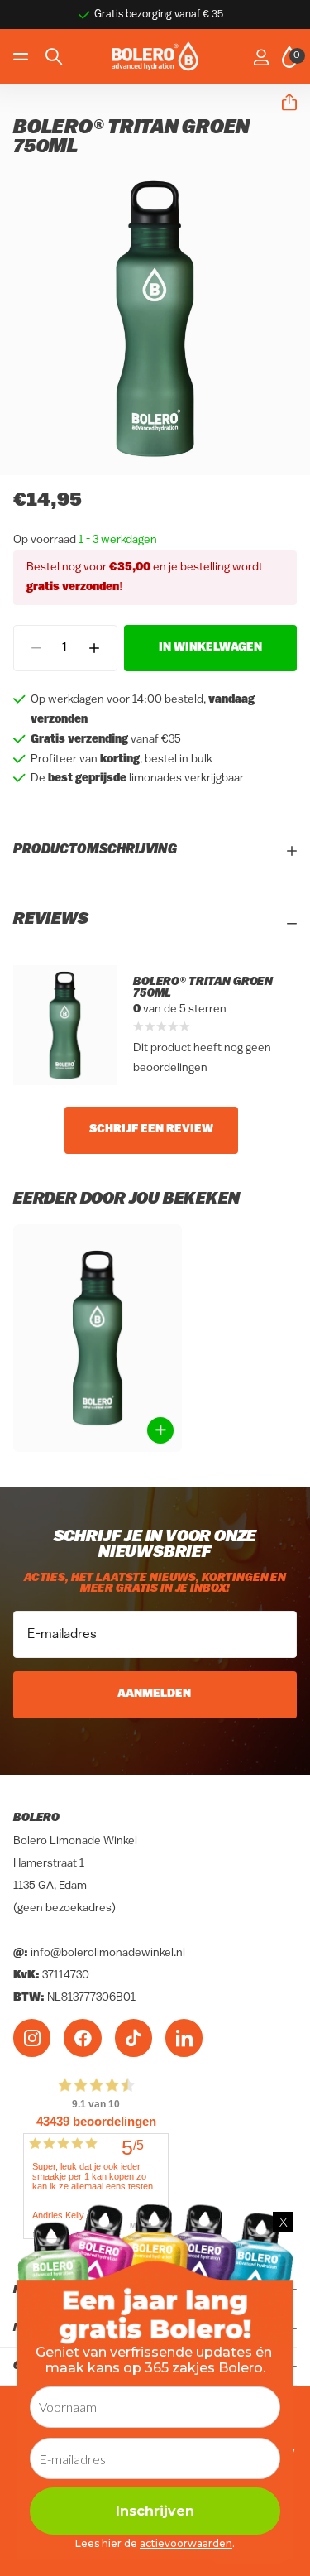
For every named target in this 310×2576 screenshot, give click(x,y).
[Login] (261, 57)
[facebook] (82, 2038)
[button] (283, 103)
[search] (54, 57)
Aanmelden (155, 1694)
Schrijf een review (151, 1129)
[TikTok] (134, 2038)
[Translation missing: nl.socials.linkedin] (184, 2038)
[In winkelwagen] (160, 1430)
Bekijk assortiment (23, 57)
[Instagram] (32, 2038)
